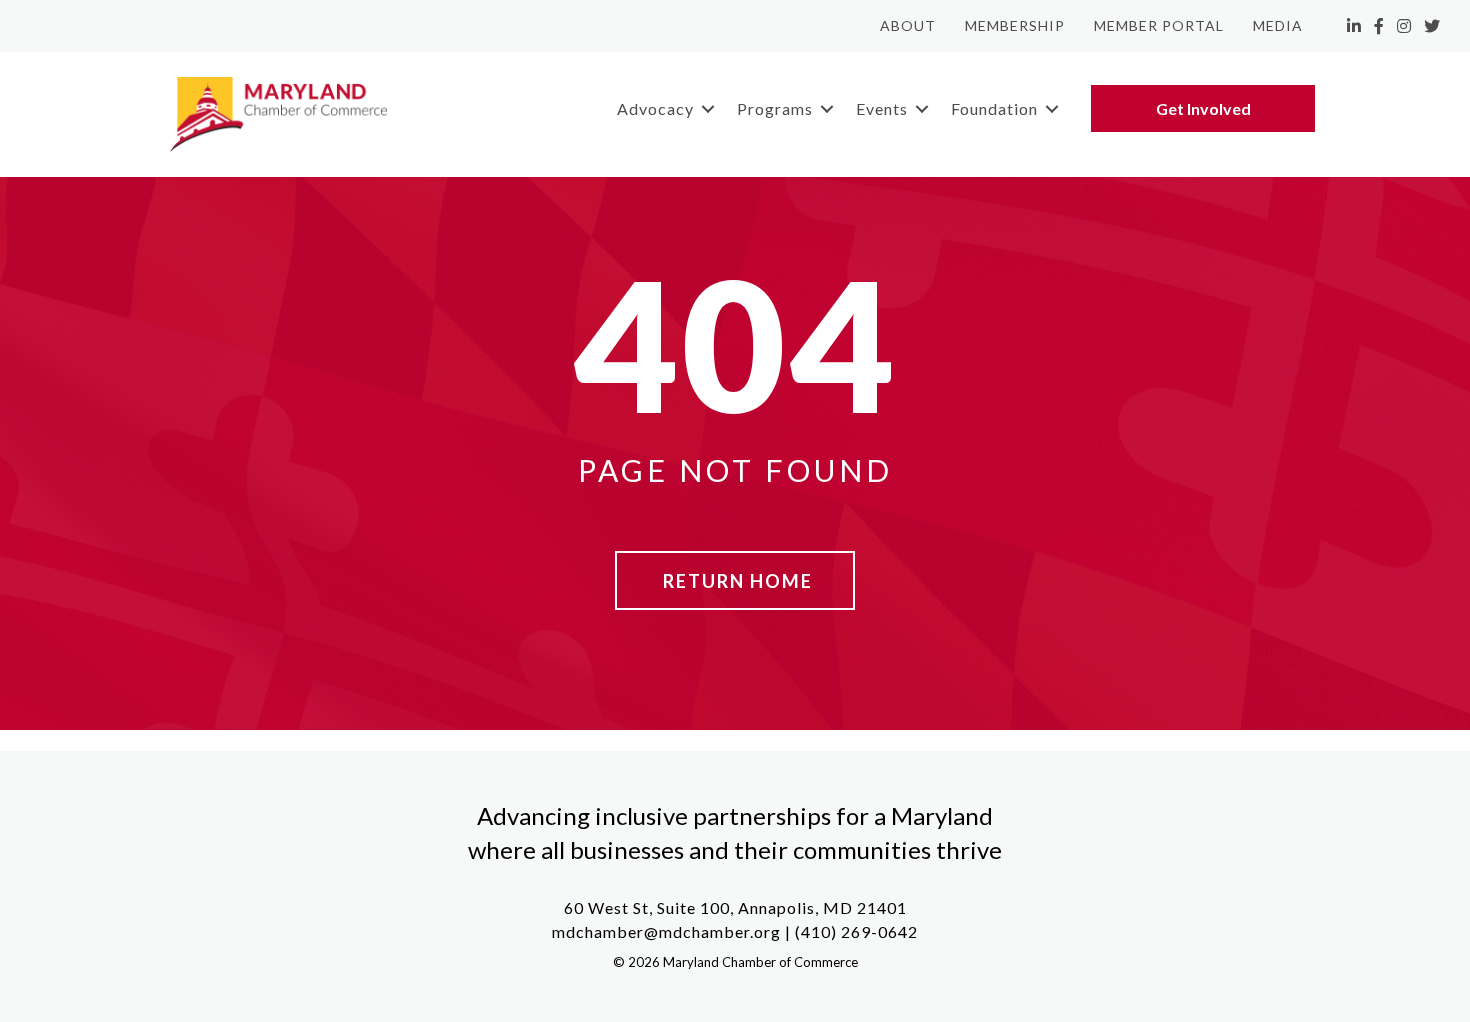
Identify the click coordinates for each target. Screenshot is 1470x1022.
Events (882, 108)
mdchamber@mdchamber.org (666, 931)
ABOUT (908, 25)
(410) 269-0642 (856, 931)
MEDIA (1278, 25)
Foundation (994, 108)
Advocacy (655, 108)
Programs (775, 108)
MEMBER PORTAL (1159, 25)
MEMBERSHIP (1015, 25)
